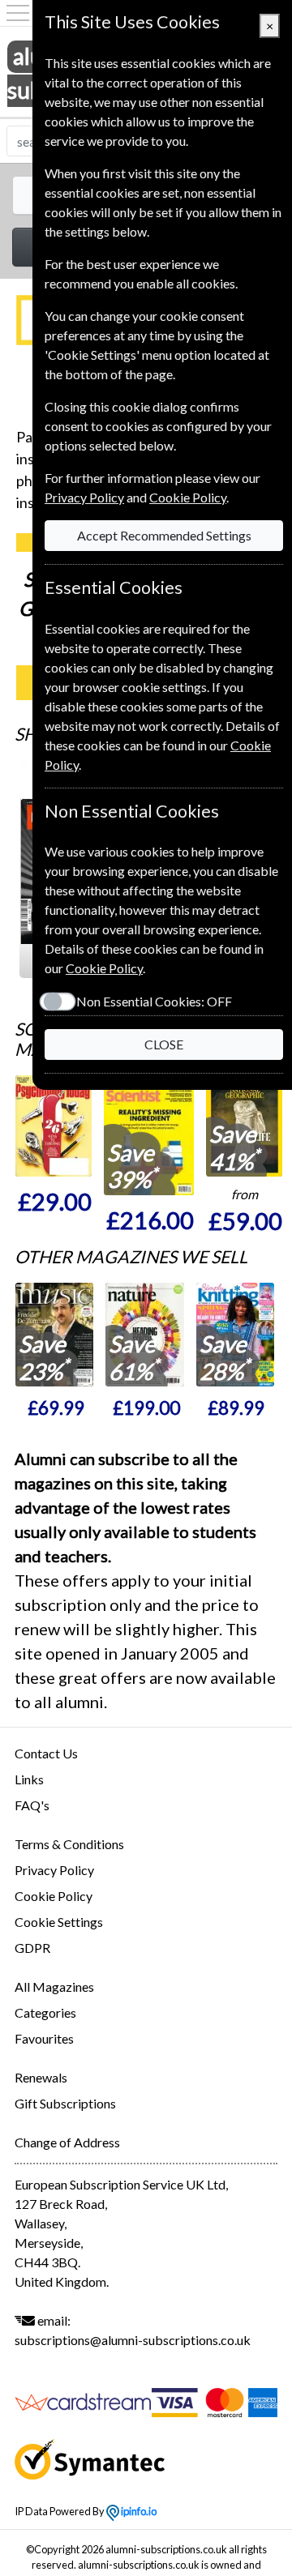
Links (29, 1779)
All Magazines (54, 1986)
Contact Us (46, 1753)
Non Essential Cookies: (154, 1001)
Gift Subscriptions (65, 2103)
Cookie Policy (54, 1896)
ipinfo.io (138, 2511)
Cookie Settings (59, 1922)
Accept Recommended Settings (164, 535)
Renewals (41, 2077)
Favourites (44, 2038)
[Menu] (18, 13)
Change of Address (67, 2142)
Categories (45, 2012)
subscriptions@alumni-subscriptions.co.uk (133, 2340)
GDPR (32, 1948)
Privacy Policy (54, 1870)
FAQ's (32, 1805)
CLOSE (164, 1044)
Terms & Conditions (69, 1844)
